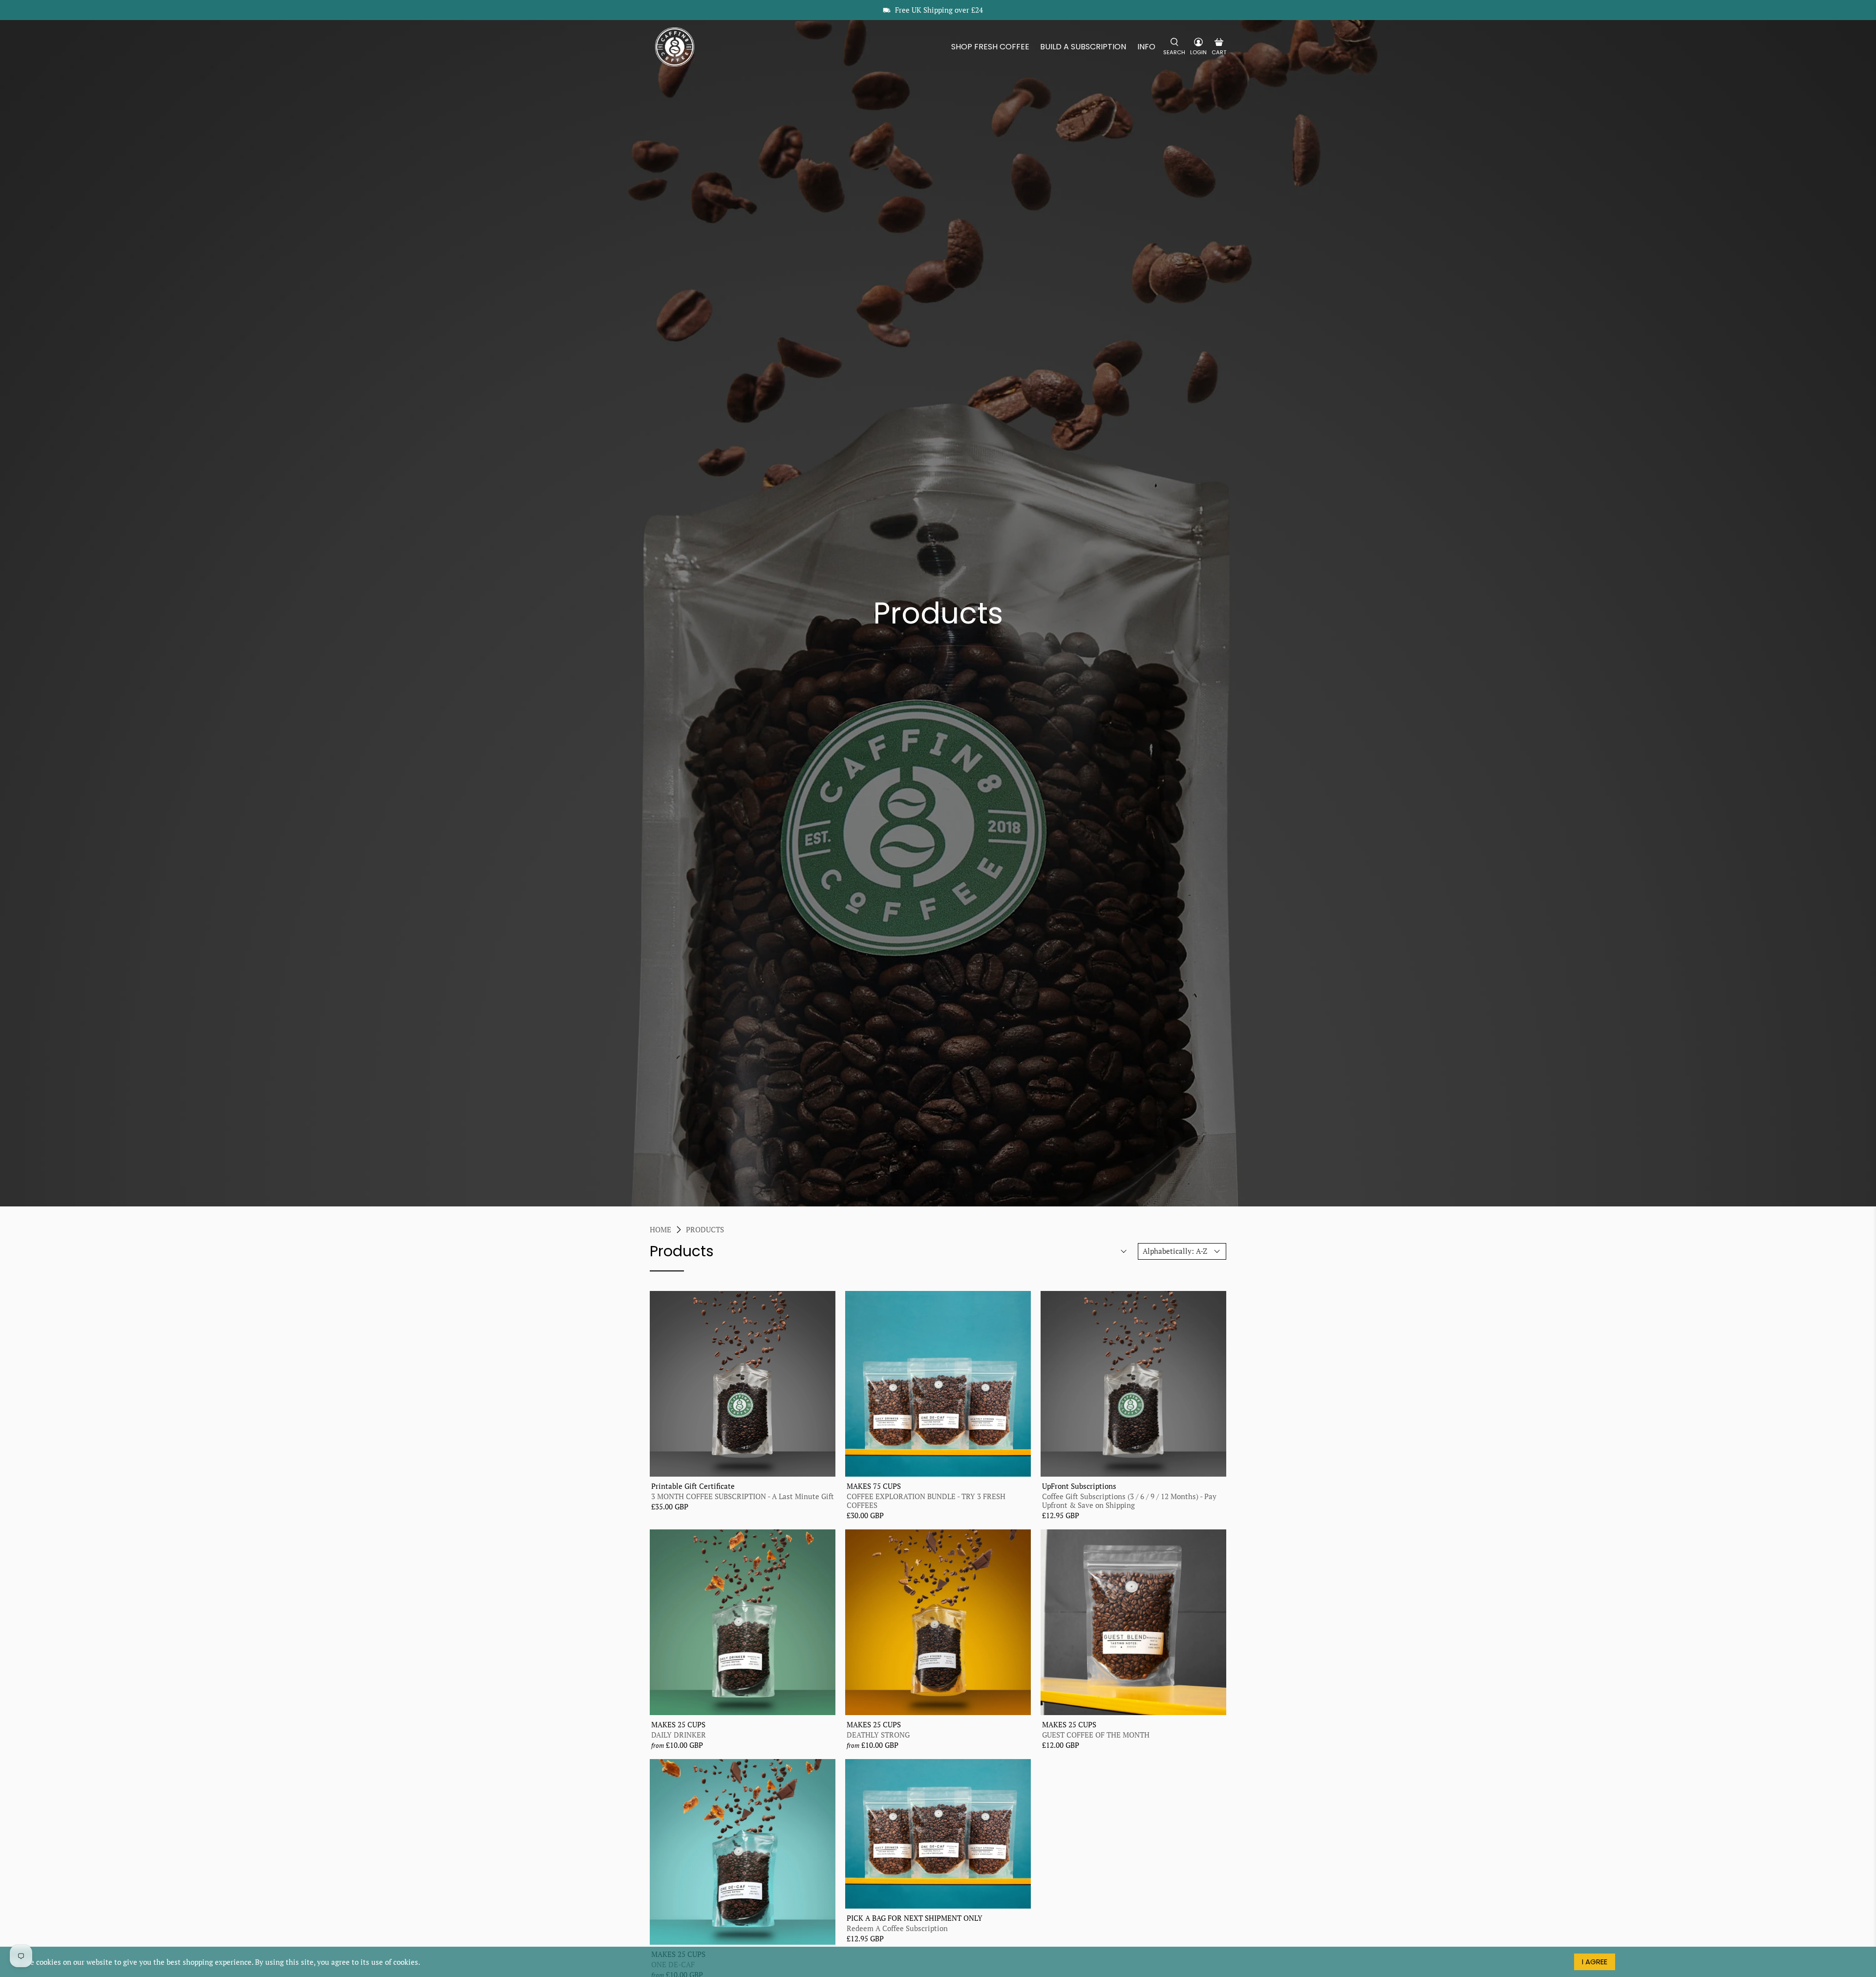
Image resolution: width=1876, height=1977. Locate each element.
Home (661, 1230)
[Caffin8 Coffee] (675, 47)
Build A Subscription (1083, 47)
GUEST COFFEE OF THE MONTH (1096, 1734)
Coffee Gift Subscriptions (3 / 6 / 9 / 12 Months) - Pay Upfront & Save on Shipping (1129, 1500)
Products (705, 1230)
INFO (1146, 47)
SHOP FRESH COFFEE (990, 47)
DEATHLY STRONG (878, 1734)
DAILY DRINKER (679, 1734)
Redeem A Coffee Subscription (897, 1928)
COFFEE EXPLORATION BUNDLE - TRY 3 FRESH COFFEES (926, 1500)
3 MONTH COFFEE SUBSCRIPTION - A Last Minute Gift (743, 1496)
